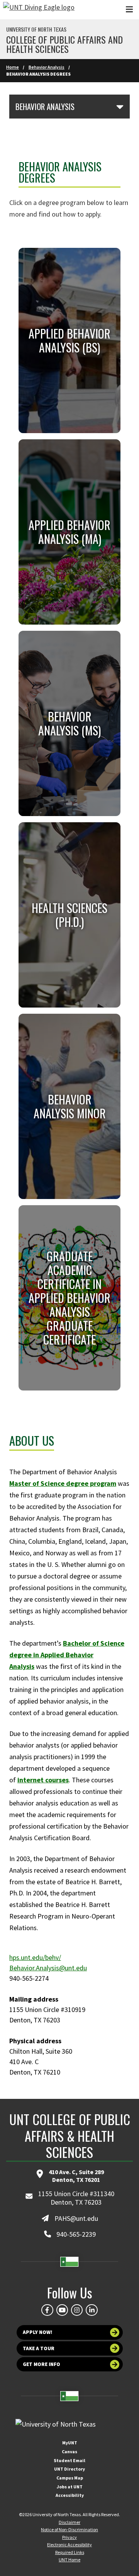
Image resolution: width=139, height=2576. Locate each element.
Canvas (69, 2452)
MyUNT (70, 2443)
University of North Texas (36, 29)
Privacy (69, 2537)
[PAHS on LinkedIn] (92, 2310)
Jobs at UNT (70, 2487)
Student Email (69, 2460)
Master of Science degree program (63, 1483)
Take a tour (39, 2348)
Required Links (70, 2552)
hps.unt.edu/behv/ (35, 1957)
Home (13, 67)
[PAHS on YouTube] (62, 2310)
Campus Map (70, 2478)
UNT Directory (69, 2469)
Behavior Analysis (47, 67)
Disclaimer (69, 2522)
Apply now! (38, 2332)
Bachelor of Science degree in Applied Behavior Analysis (67, 1655)
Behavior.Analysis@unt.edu (48, 1968)
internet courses (43, 1780)
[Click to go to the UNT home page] (39, 10)
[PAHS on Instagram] (77, 2310)
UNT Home (69, 2560)
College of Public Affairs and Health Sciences (64, 44)
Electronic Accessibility (69, 2545)
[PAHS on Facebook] (47, 2310)
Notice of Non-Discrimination (69, 2529)
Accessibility (70, 2495)
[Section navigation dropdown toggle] (120, 107)
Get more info (42, 2364)
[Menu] (129, 9)
